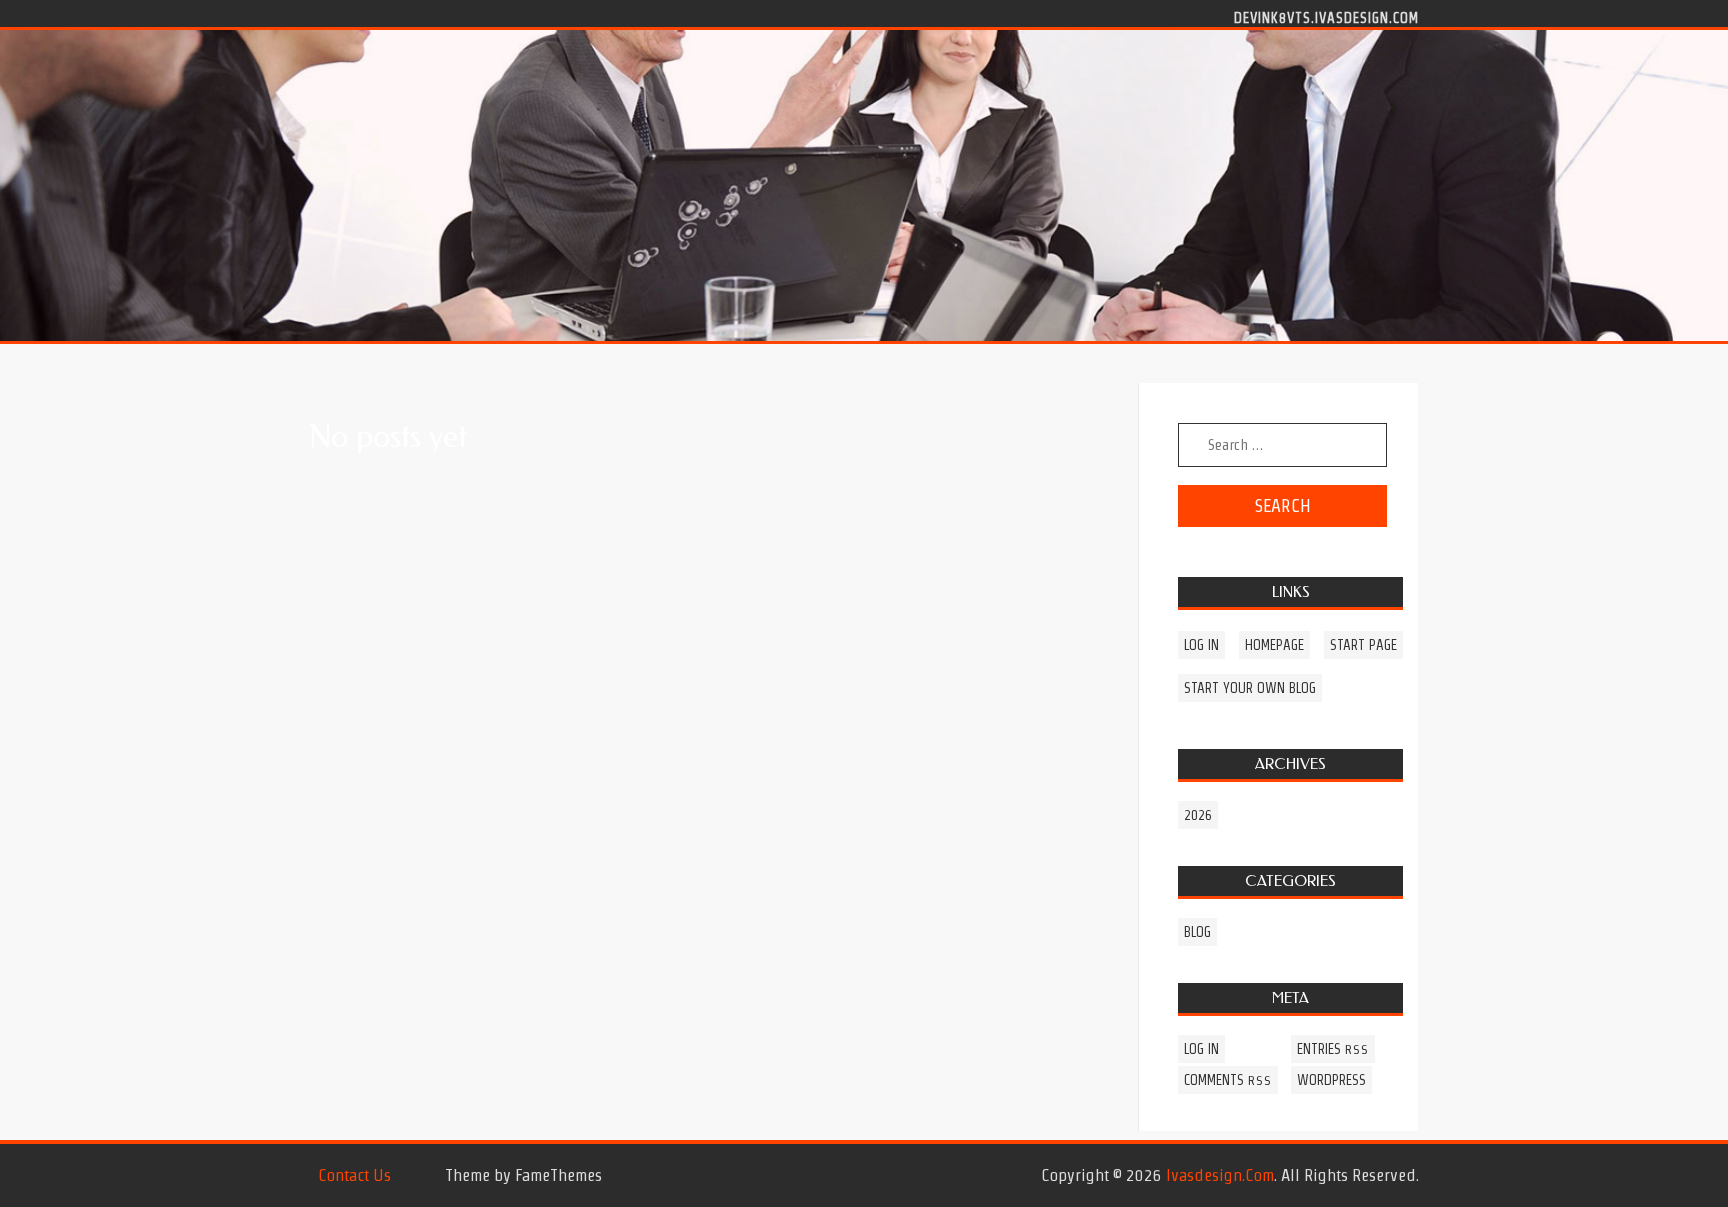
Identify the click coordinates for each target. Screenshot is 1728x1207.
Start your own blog (1250, 688)
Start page (1363, 645)
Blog (1197, 932)
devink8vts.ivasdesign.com (1326, 17)
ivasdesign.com (1220, 1175)
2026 (1198, 815)
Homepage (1274, 645)
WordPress (1331, 1080)
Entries (1333, 1049)
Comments (1228, 1080)
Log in (1201, 645)
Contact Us (354, 1175)
